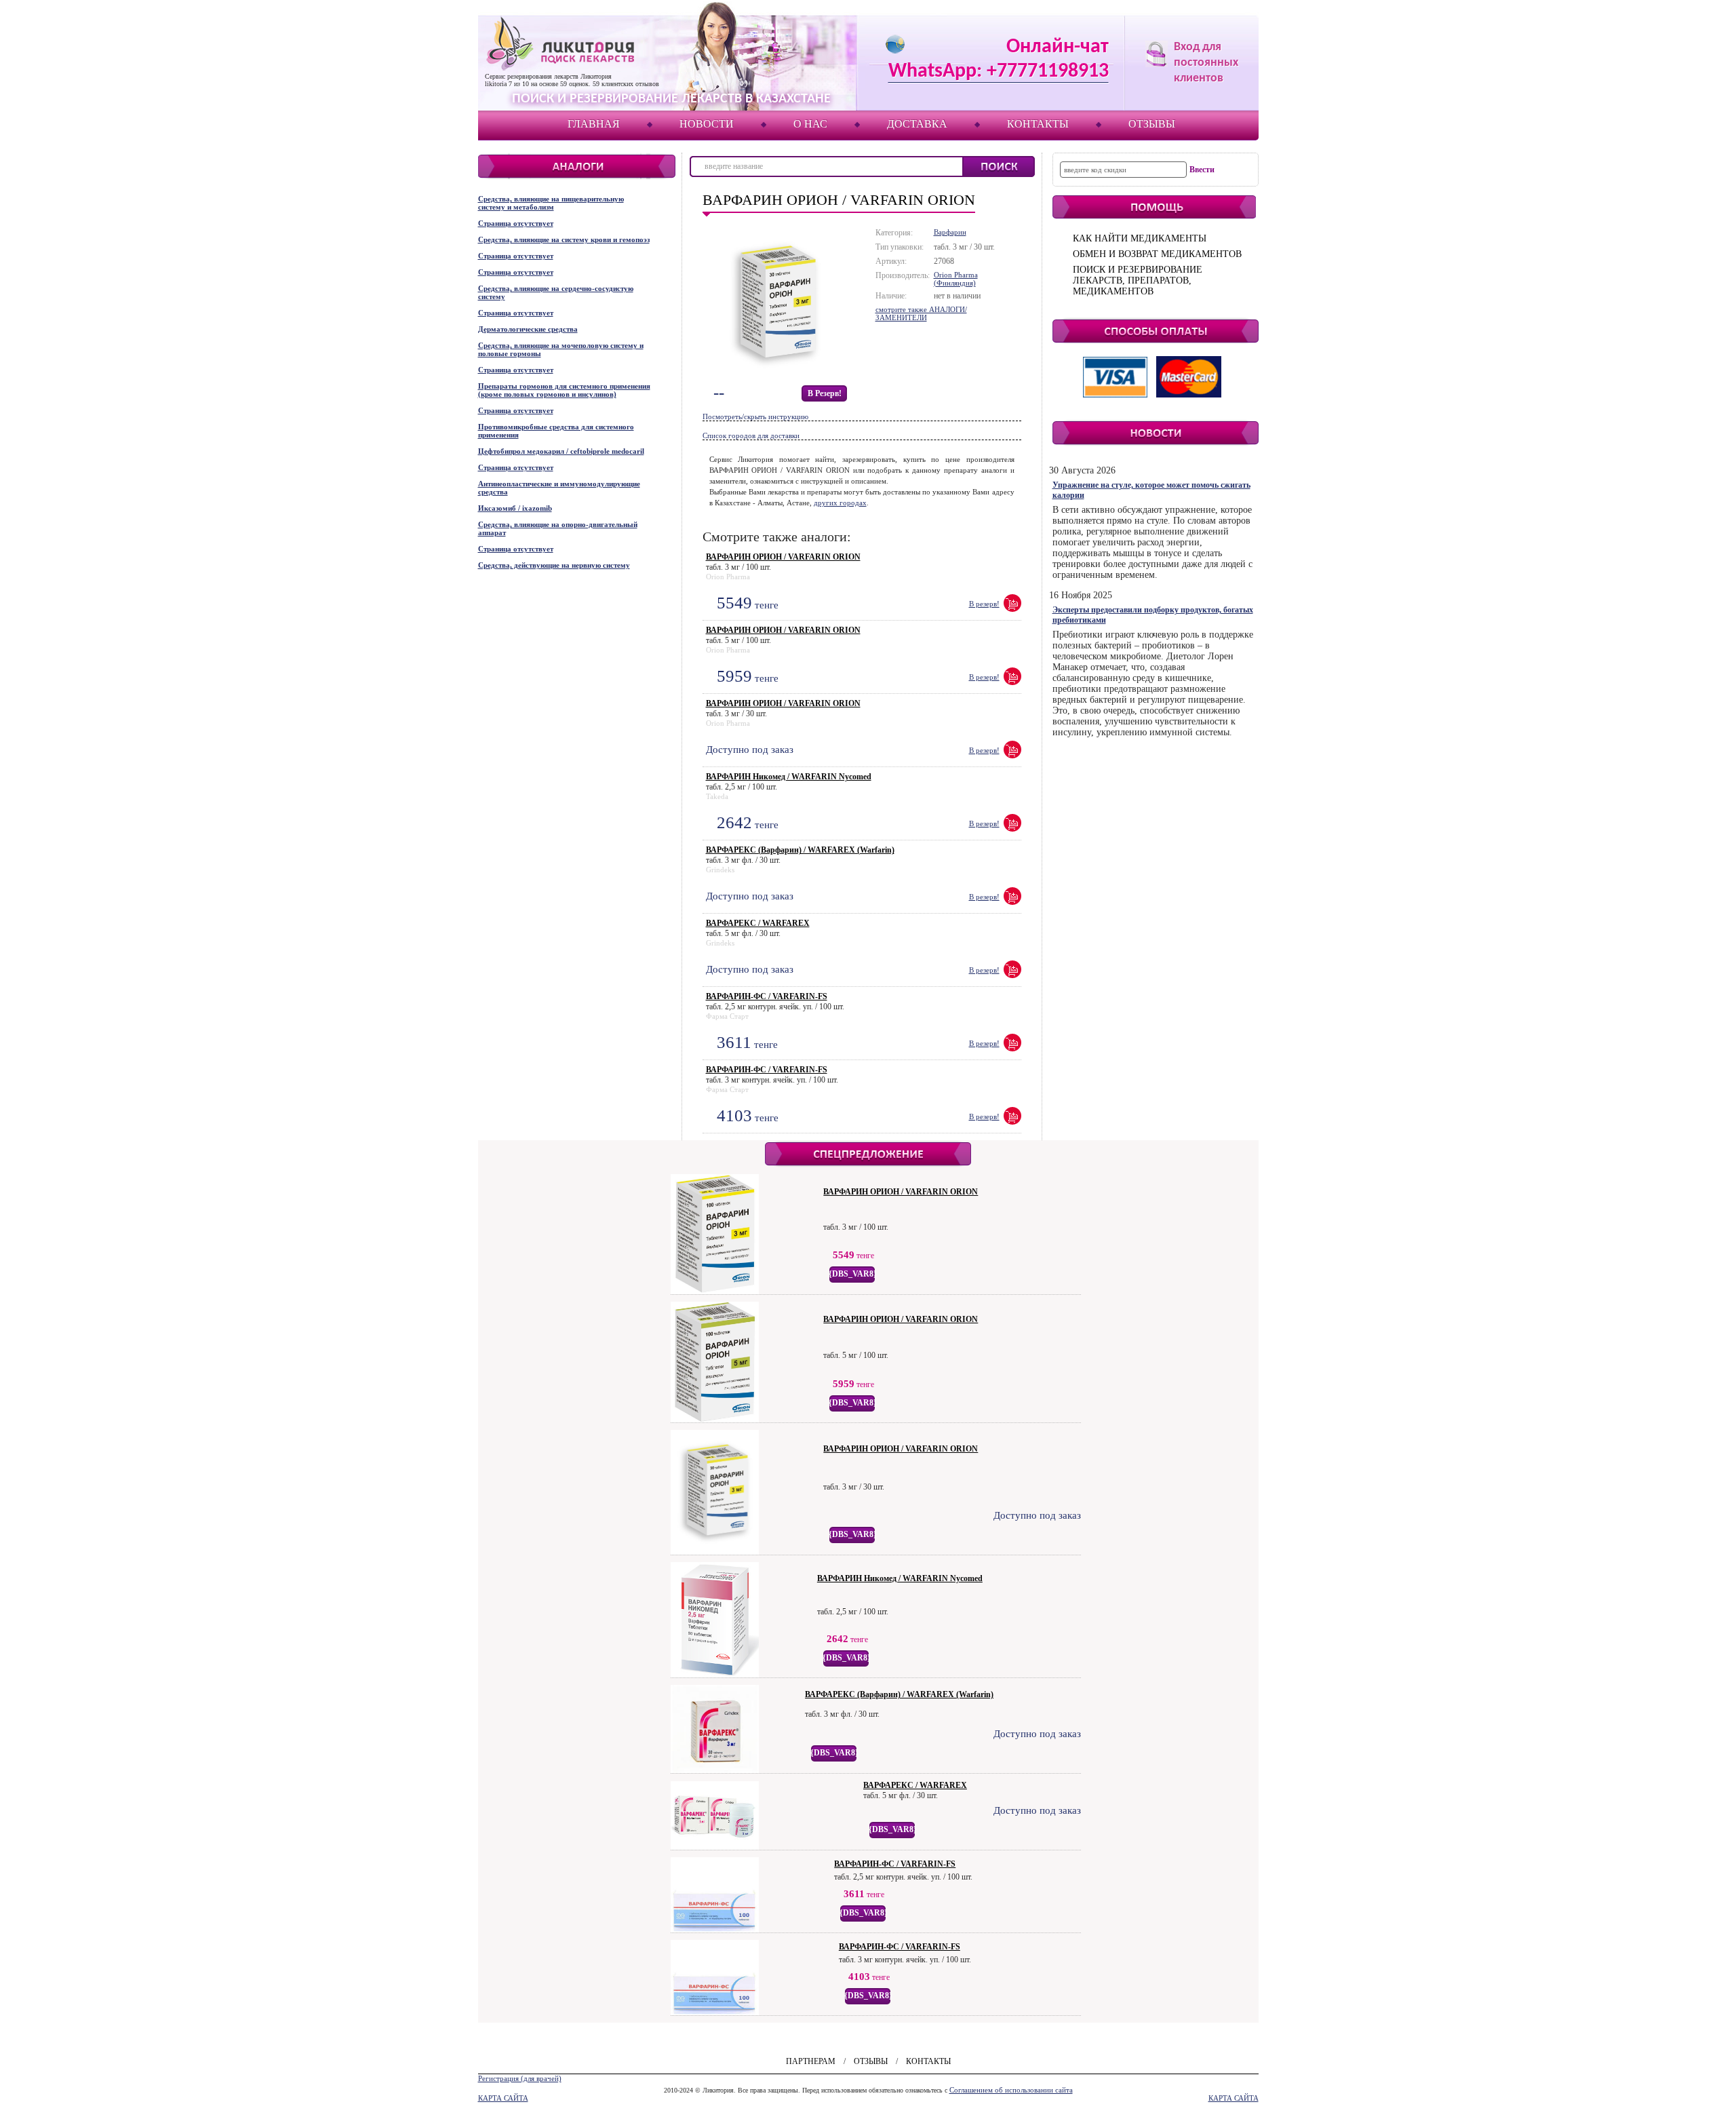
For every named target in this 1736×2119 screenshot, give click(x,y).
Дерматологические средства (528, 329)
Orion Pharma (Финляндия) (956, 279)
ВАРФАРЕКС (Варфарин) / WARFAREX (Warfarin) (800, 850)
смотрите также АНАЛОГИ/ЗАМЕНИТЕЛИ (921, 313)
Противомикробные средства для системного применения (556, 431)
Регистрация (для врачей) (520, 2078)
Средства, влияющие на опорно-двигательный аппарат (558, 528)
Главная (594, 124)
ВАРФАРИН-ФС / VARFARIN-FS (767, 996)
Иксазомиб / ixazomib (515, 508)
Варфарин (950, 232)
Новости (707, 124)
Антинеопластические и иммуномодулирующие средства (559, 488)
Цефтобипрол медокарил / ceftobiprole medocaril (561, 451)
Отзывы (1152, 124)
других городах (840, 503)
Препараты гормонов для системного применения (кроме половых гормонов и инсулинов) (564, 390)
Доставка (917, 124)
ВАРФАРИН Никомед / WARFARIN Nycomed (789, 777)
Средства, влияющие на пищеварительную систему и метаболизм (551, 203)
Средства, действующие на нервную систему (554, 565)
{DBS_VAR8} (853, 1274)
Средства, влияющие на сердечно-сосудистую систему (556, 292)
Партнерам (811, 2061)
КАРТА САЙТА (503, 2098)
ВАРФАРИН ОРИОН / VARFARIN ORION (783, 557)
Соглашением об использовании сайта (1011, 2090)
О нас (810, 124)
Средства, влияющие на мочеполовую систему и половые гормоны (561, 349)
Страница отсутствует (516, 223)
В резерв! (825, 393)
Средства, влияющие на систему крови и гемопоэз (564, 239)
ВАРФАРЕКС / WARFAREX (758, 923)
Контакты (1038, 124)
